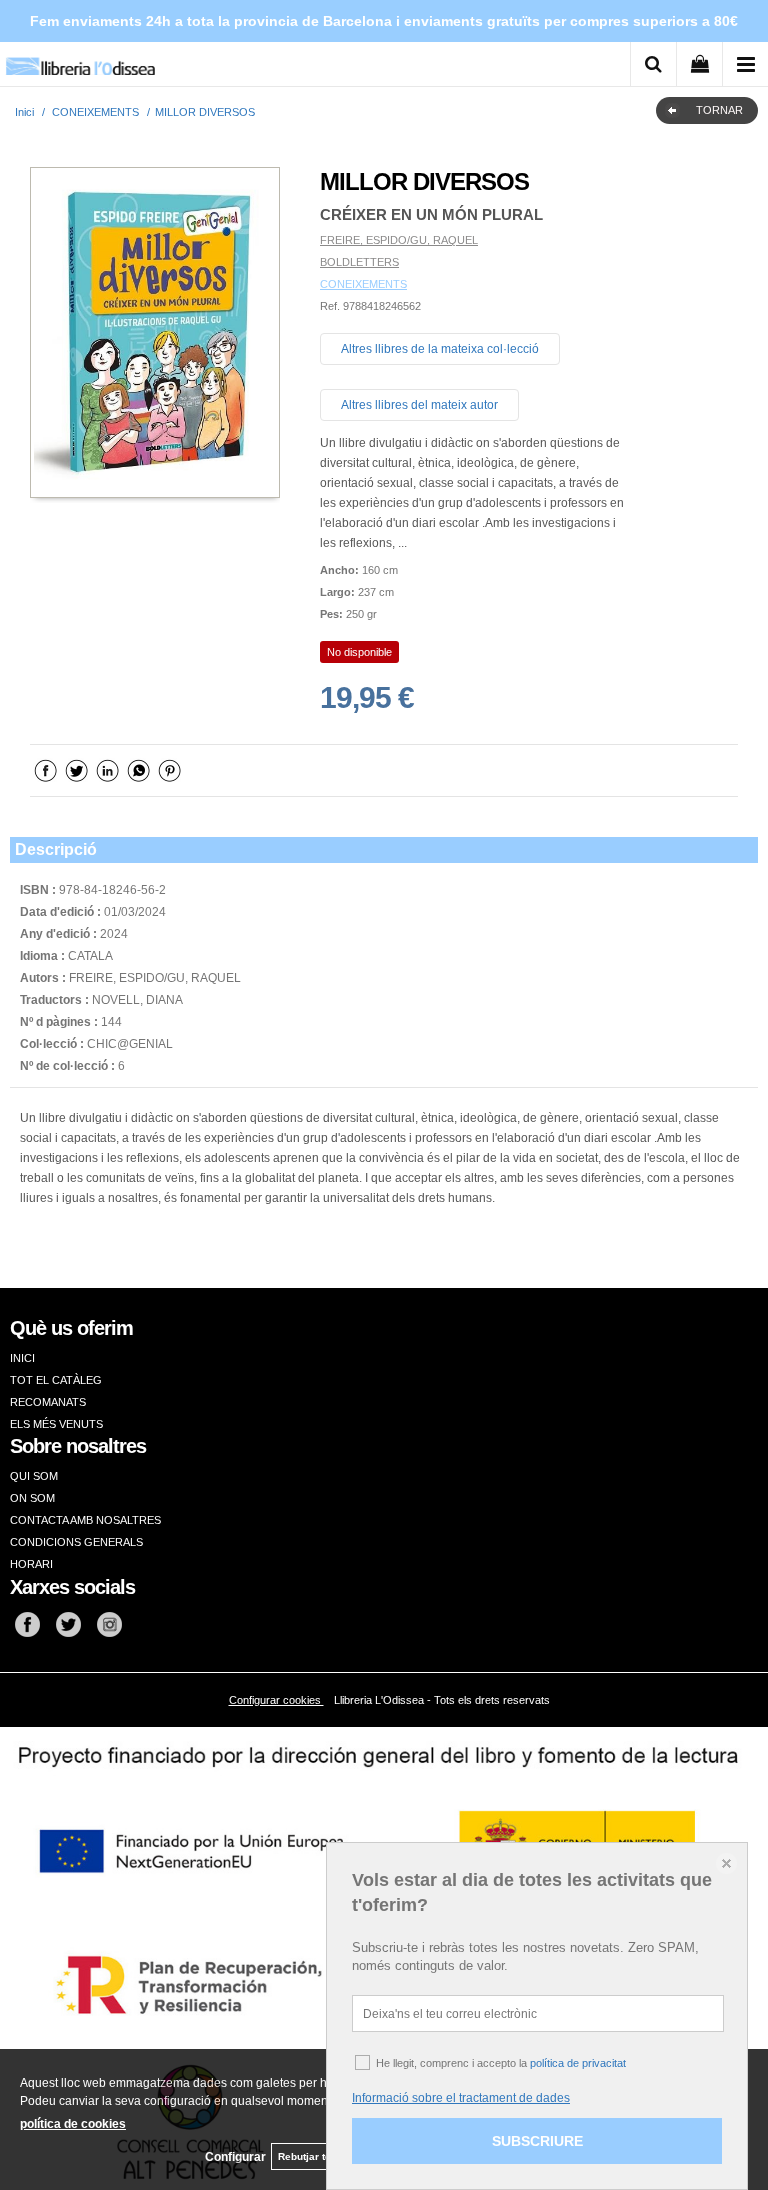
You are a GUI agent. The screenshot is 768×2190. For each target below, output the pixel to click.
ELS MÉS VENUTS (56, 1424)
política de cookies (73, 2124)
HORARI (31, 1564)
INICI (22, 1358)
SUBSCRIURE (537, 2141)
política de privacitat (578, 2063)
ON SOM (32, 1498)
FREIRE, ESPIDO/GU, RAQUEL (399, 240)
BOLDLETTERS (359, 262)
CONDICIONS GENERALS (76, 1542)
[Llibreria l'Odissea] (80, 59)
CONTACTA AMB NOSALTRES (85, 1520)
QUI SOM (34, 1476)
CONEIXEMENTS (363, 284)
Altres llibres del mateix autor (419, 405)
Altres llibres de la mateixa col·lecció (440, 349)
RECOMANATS (48, 1402)
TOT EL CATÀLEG (56, 1380)
